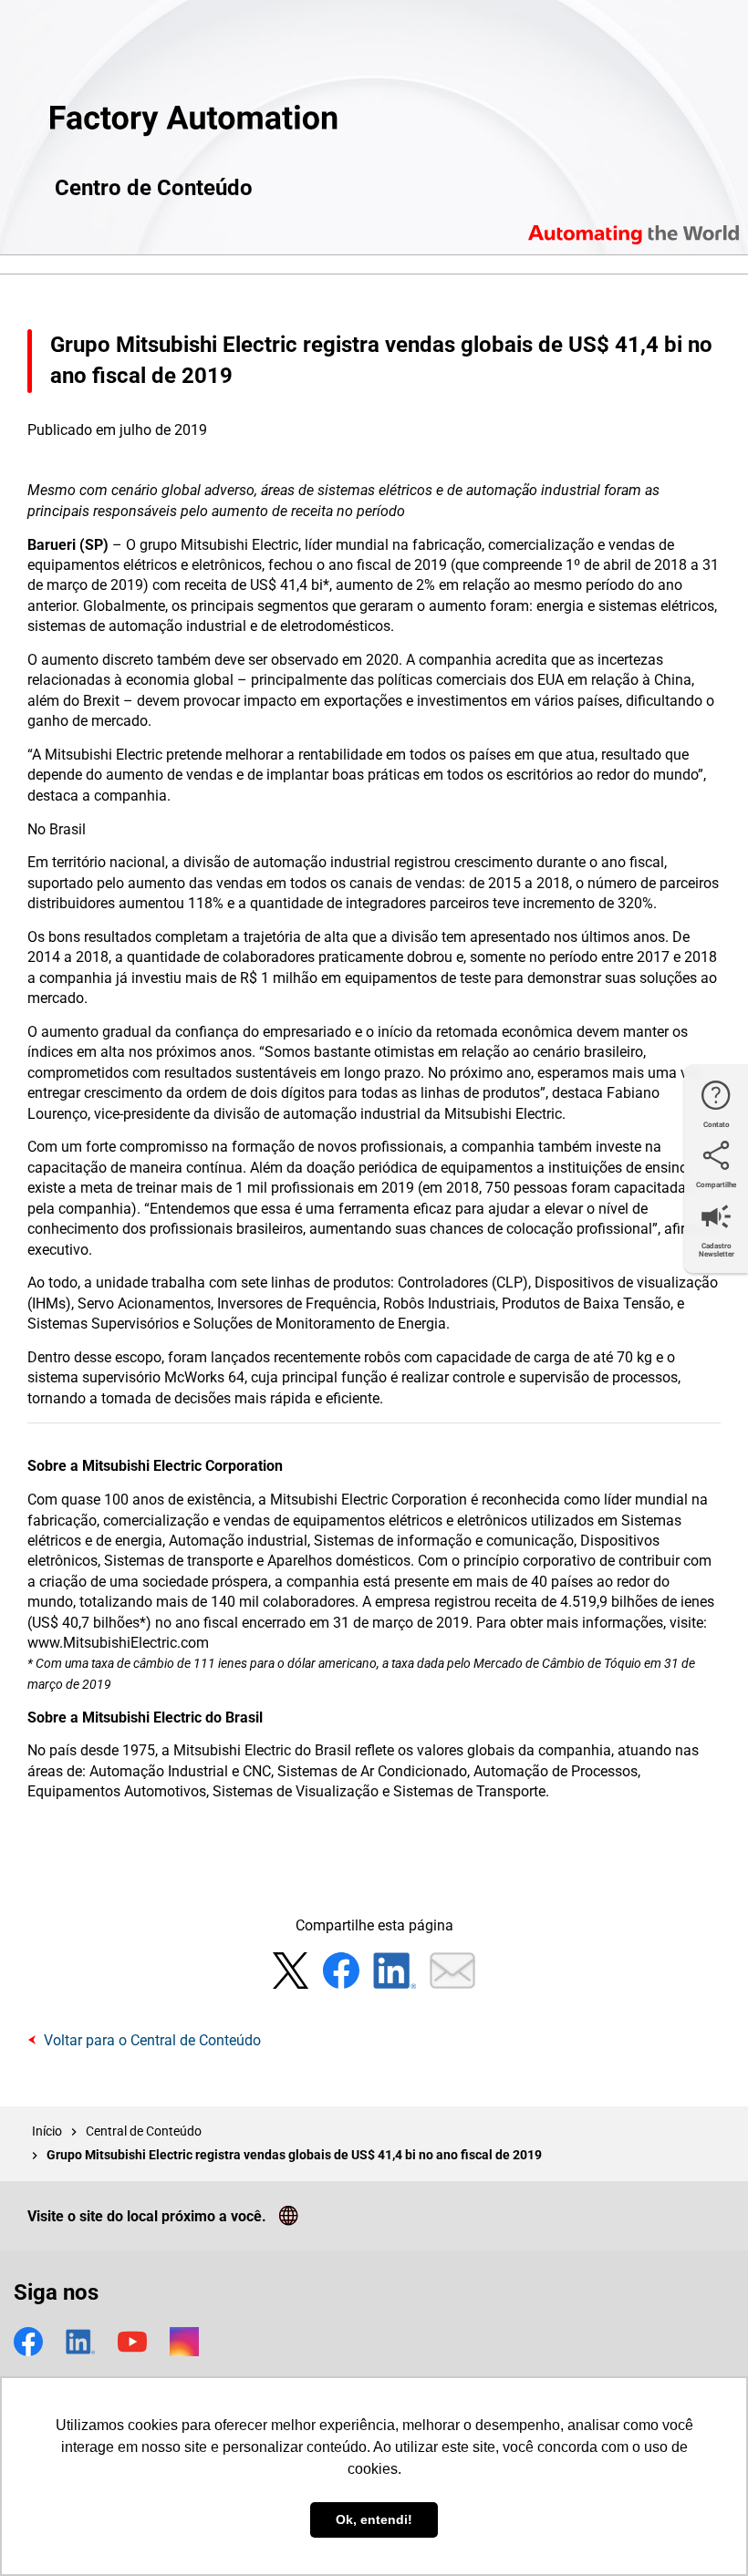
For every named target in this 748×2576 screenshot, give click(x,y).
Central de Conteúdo (144, 2131)
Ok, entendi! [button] (374, 2519)
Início (47, 2131)
